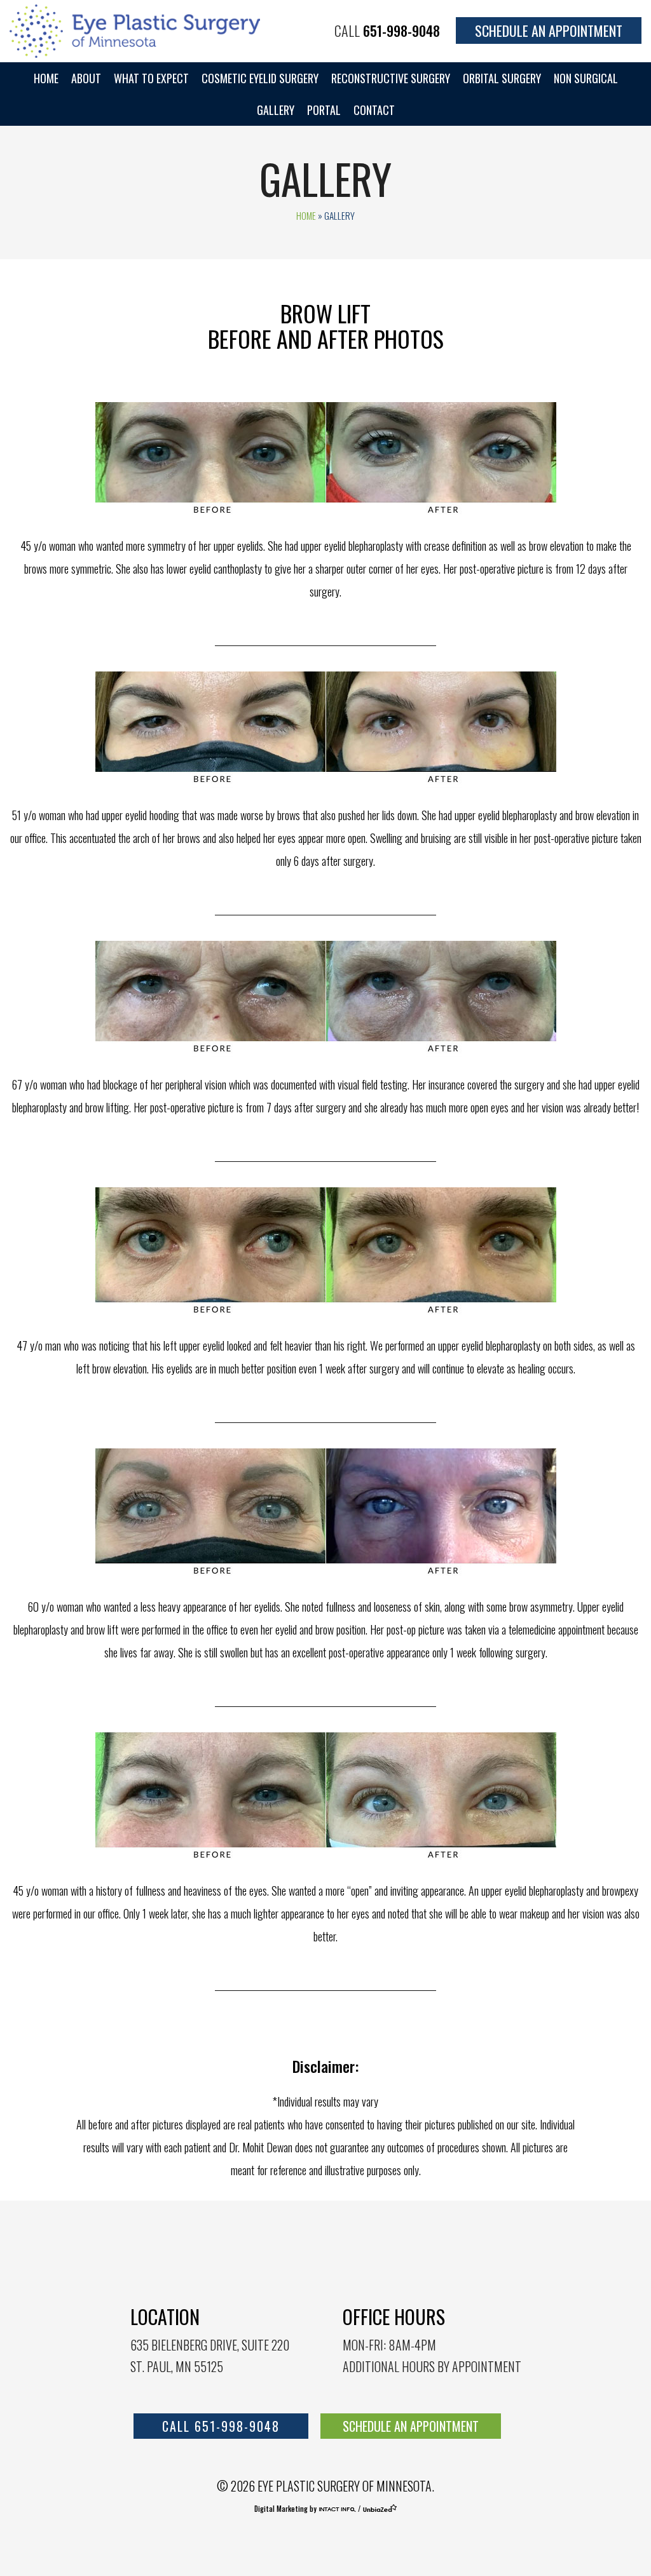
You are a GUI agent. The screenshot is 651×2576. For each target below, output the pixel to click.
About (86, 78)
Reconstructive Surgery (391, 78)
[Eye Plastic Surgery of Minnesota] (137, 29)
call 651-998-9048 (221, 2426)
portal (324, 110)
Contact (374, 110)
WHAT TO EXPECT (151, 78)
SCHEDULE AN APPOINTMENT (411, 2426)
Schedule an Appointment (549, 30)
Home (46, 78)
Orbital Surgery (502, 78)
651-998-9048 (401, 30)
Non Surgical (586, 78)
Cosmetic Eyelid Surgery (260, 78)
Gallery (276, 110)
